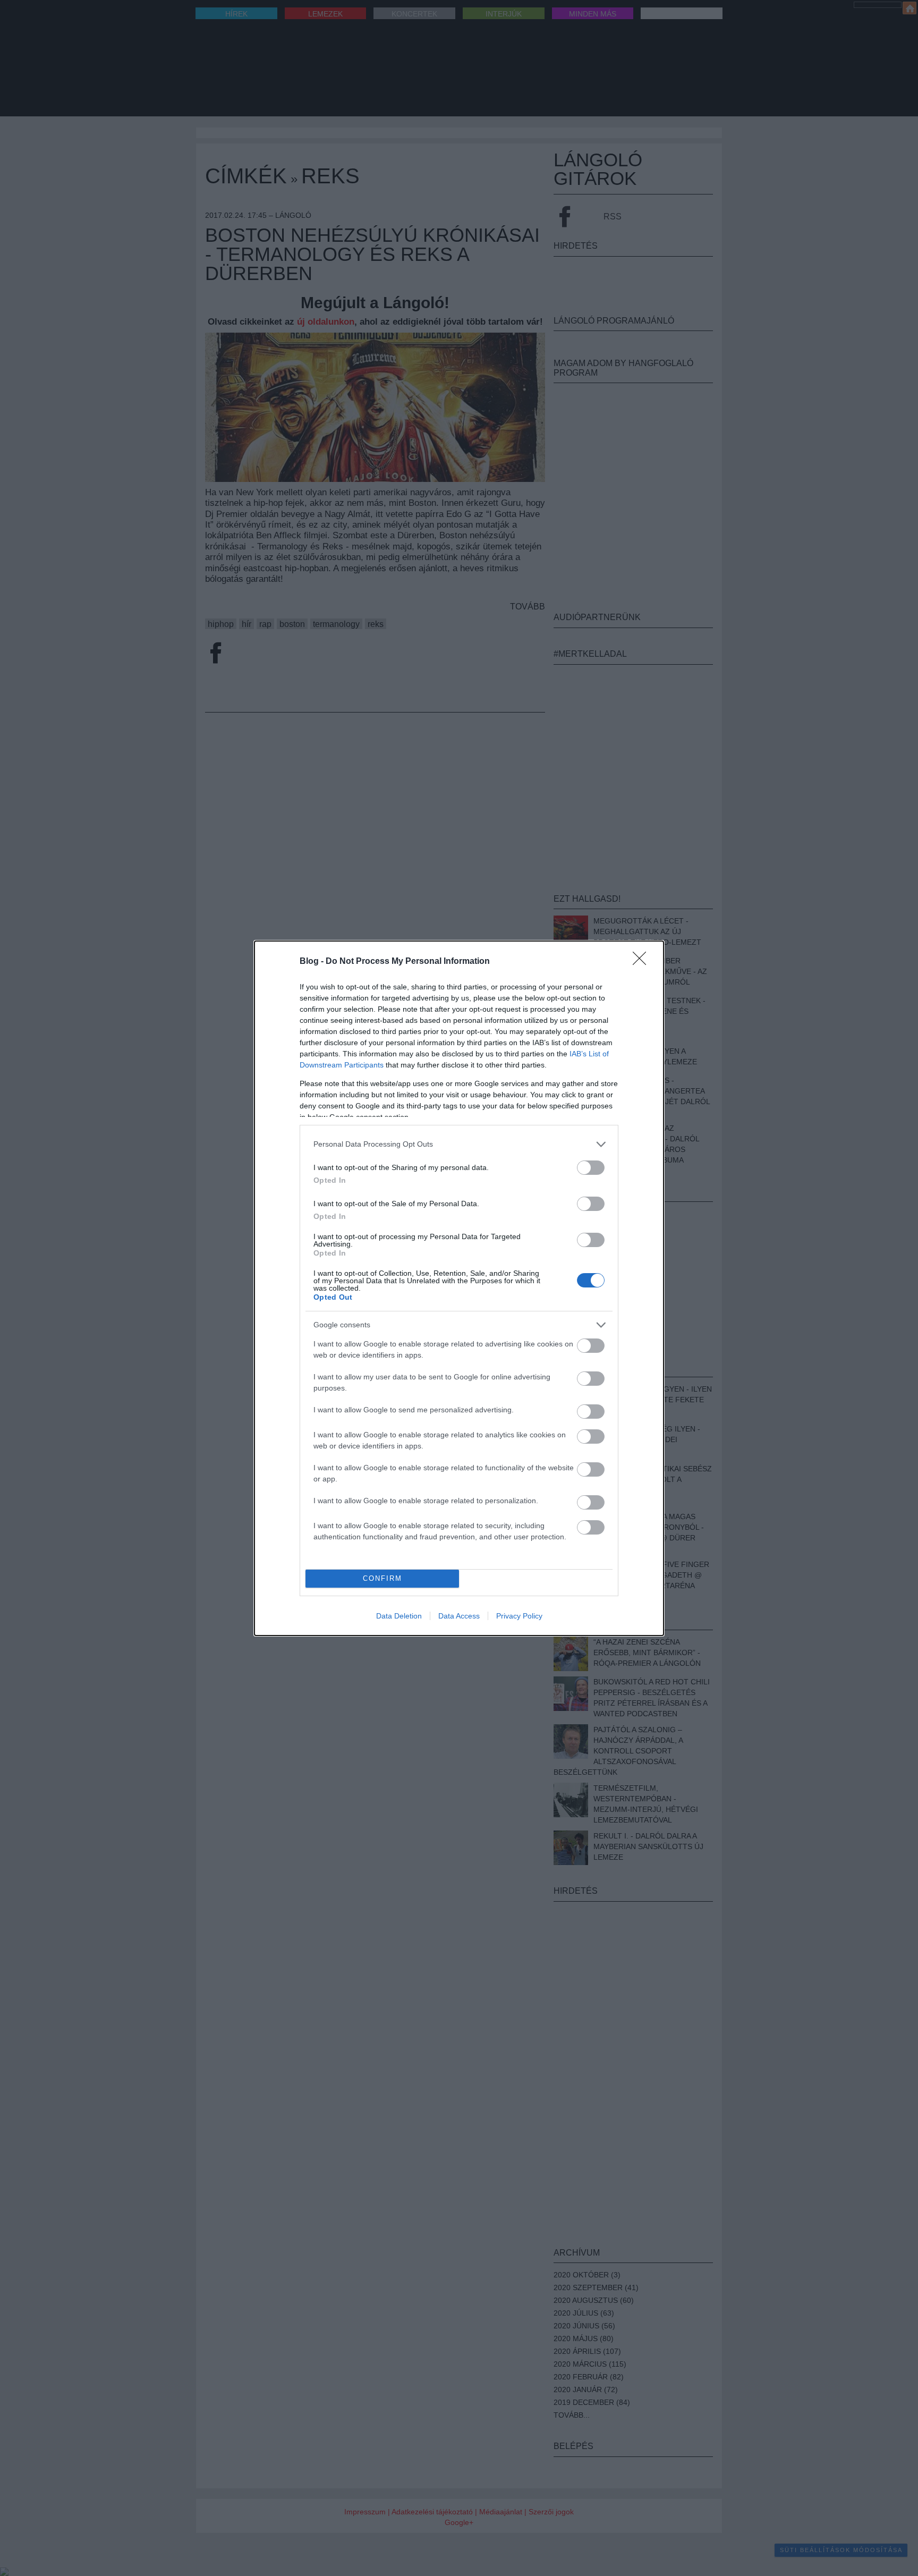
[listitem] (459, 1144)
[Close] (643, 962)
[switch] (591, 1168)
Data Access (459, 1616)
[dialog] (459, 1288)
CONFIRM (382, 1578)
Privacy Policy (519, 1616)
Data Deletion (399, 1616)
